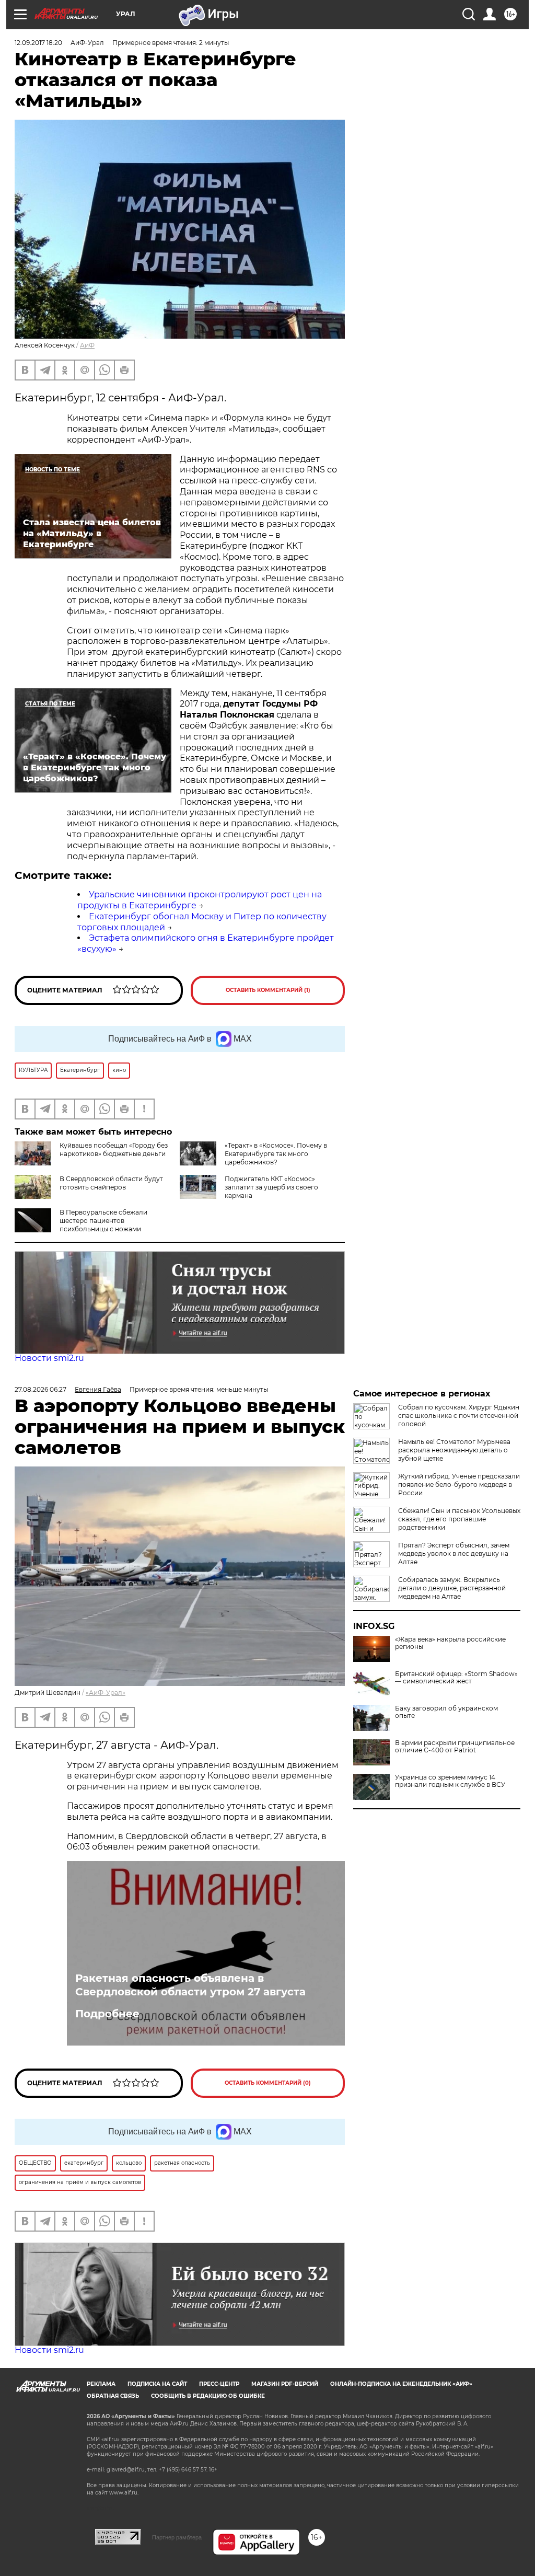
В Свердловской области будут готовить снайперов (111, 1183)
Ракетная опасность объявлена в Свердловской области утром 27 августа (190, 1985)
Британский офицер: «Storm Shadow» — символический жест (456, 1678)
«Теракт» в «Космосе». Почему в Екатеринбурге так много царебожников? (276, 1154)
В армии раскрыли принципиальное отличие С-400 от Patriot (455, 1747)
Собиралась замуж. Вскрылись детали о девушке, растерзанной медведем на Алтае (452, 1588)
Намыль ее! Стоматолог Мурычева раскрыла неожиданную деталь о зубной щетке (454, 1450)
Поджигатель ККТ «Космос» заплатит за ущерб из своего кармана (271, 1187)
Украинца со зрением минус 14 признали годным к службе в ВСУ (450, 1781)
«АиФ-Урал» (106, 1693)
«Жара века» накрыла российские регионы (450, 1643)
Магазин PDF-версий (285, 2384)
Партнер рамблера (177, 2537)
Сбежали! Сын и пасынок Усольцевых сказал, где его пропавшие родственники (459, 1519)
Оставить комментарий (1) (268, 990)
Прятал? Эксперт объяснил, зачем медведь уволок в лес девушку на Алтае (454, 1553)
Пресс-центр (219, 2384)
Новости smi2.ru (49, 1358)
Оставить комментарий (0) (268, 2083)
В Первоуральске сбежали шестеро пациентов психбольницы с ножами (103, 1221)
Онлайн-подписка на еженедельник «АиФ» (401, 2384)
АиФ (87, 345)
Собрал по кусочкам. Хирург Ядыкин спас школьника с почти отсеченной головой (459, 1416)
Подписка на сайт (157, 2384)
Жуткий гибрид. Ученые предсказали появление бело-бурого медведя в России (459, 1485)
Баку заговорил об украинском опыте (446, 1712)
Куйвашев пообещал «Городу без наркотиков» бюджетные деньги (114, 1150)
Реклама (101, 2384)
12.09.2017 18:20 (38, 43)
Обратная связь (113, 2396)
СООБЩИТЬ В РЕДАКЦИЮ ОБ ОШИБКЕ (208, 2396)
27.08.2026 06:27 (40, 1389)
